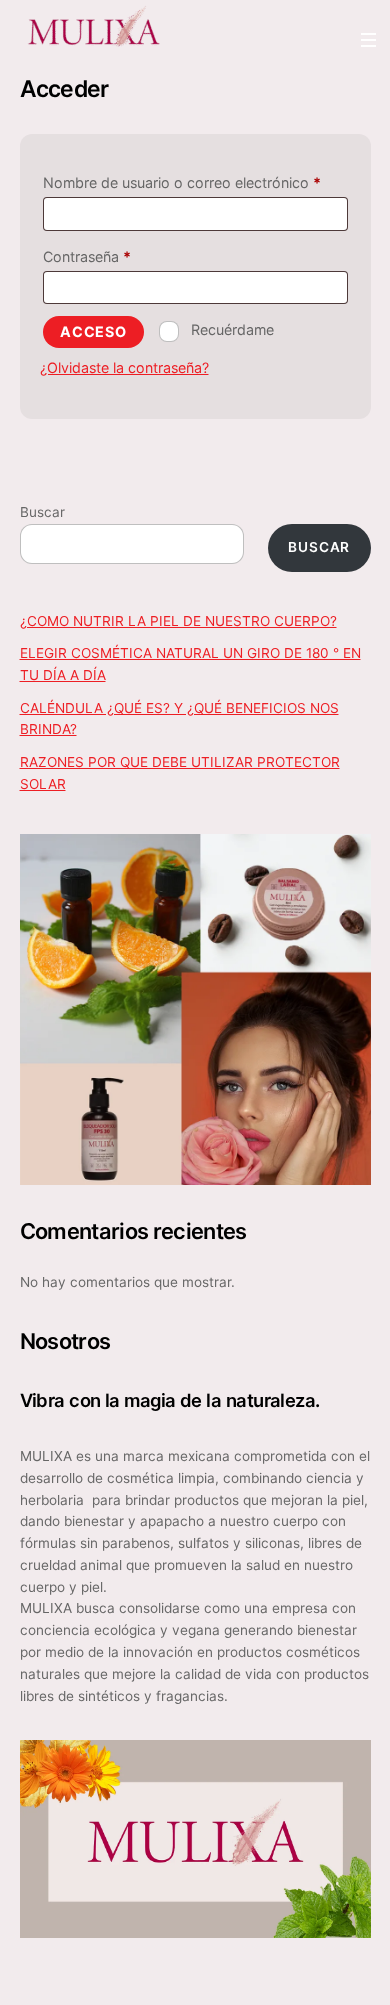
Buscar (42, 512)
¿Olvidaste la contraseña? (124, 367)
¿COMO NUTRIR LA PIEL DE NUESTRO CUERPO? (178, 621)
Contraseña (123, 256)
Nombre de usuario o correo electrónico (195, 182)
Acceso (94, 331)
